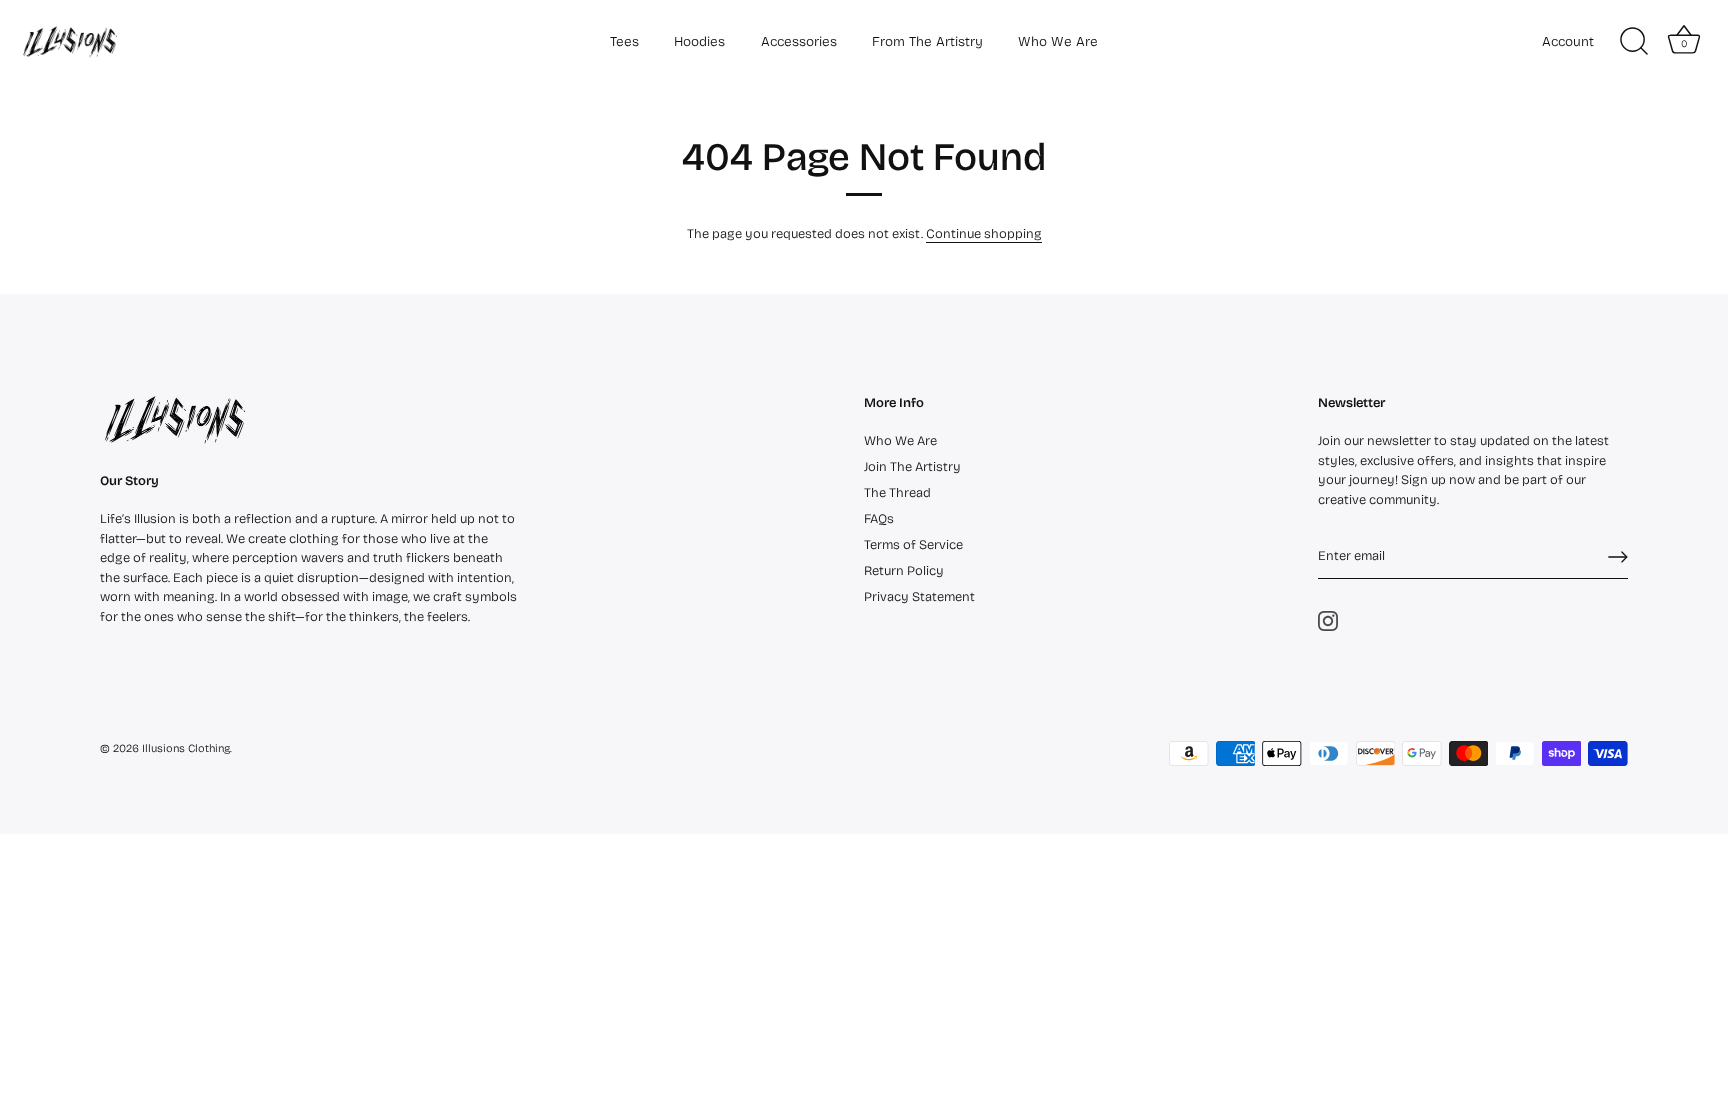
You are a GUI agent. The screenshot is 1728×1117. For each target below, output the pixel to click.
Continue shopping (984, 234)
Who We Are (1058, 41)
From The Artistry (927, 41)
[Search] (1634, 42)
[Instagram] (1328, 620)
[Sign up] (1618, 557)
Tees (624, 41)
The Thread (897, 493)
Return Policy (904, 571)
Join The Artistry (912, 467)
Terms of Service (913, 545)
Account (1568, 41)
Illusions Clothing (186, 748)
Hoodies (699, 41)
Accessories (799, 41)
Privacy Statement (919, 597)
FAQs (879, 519)
